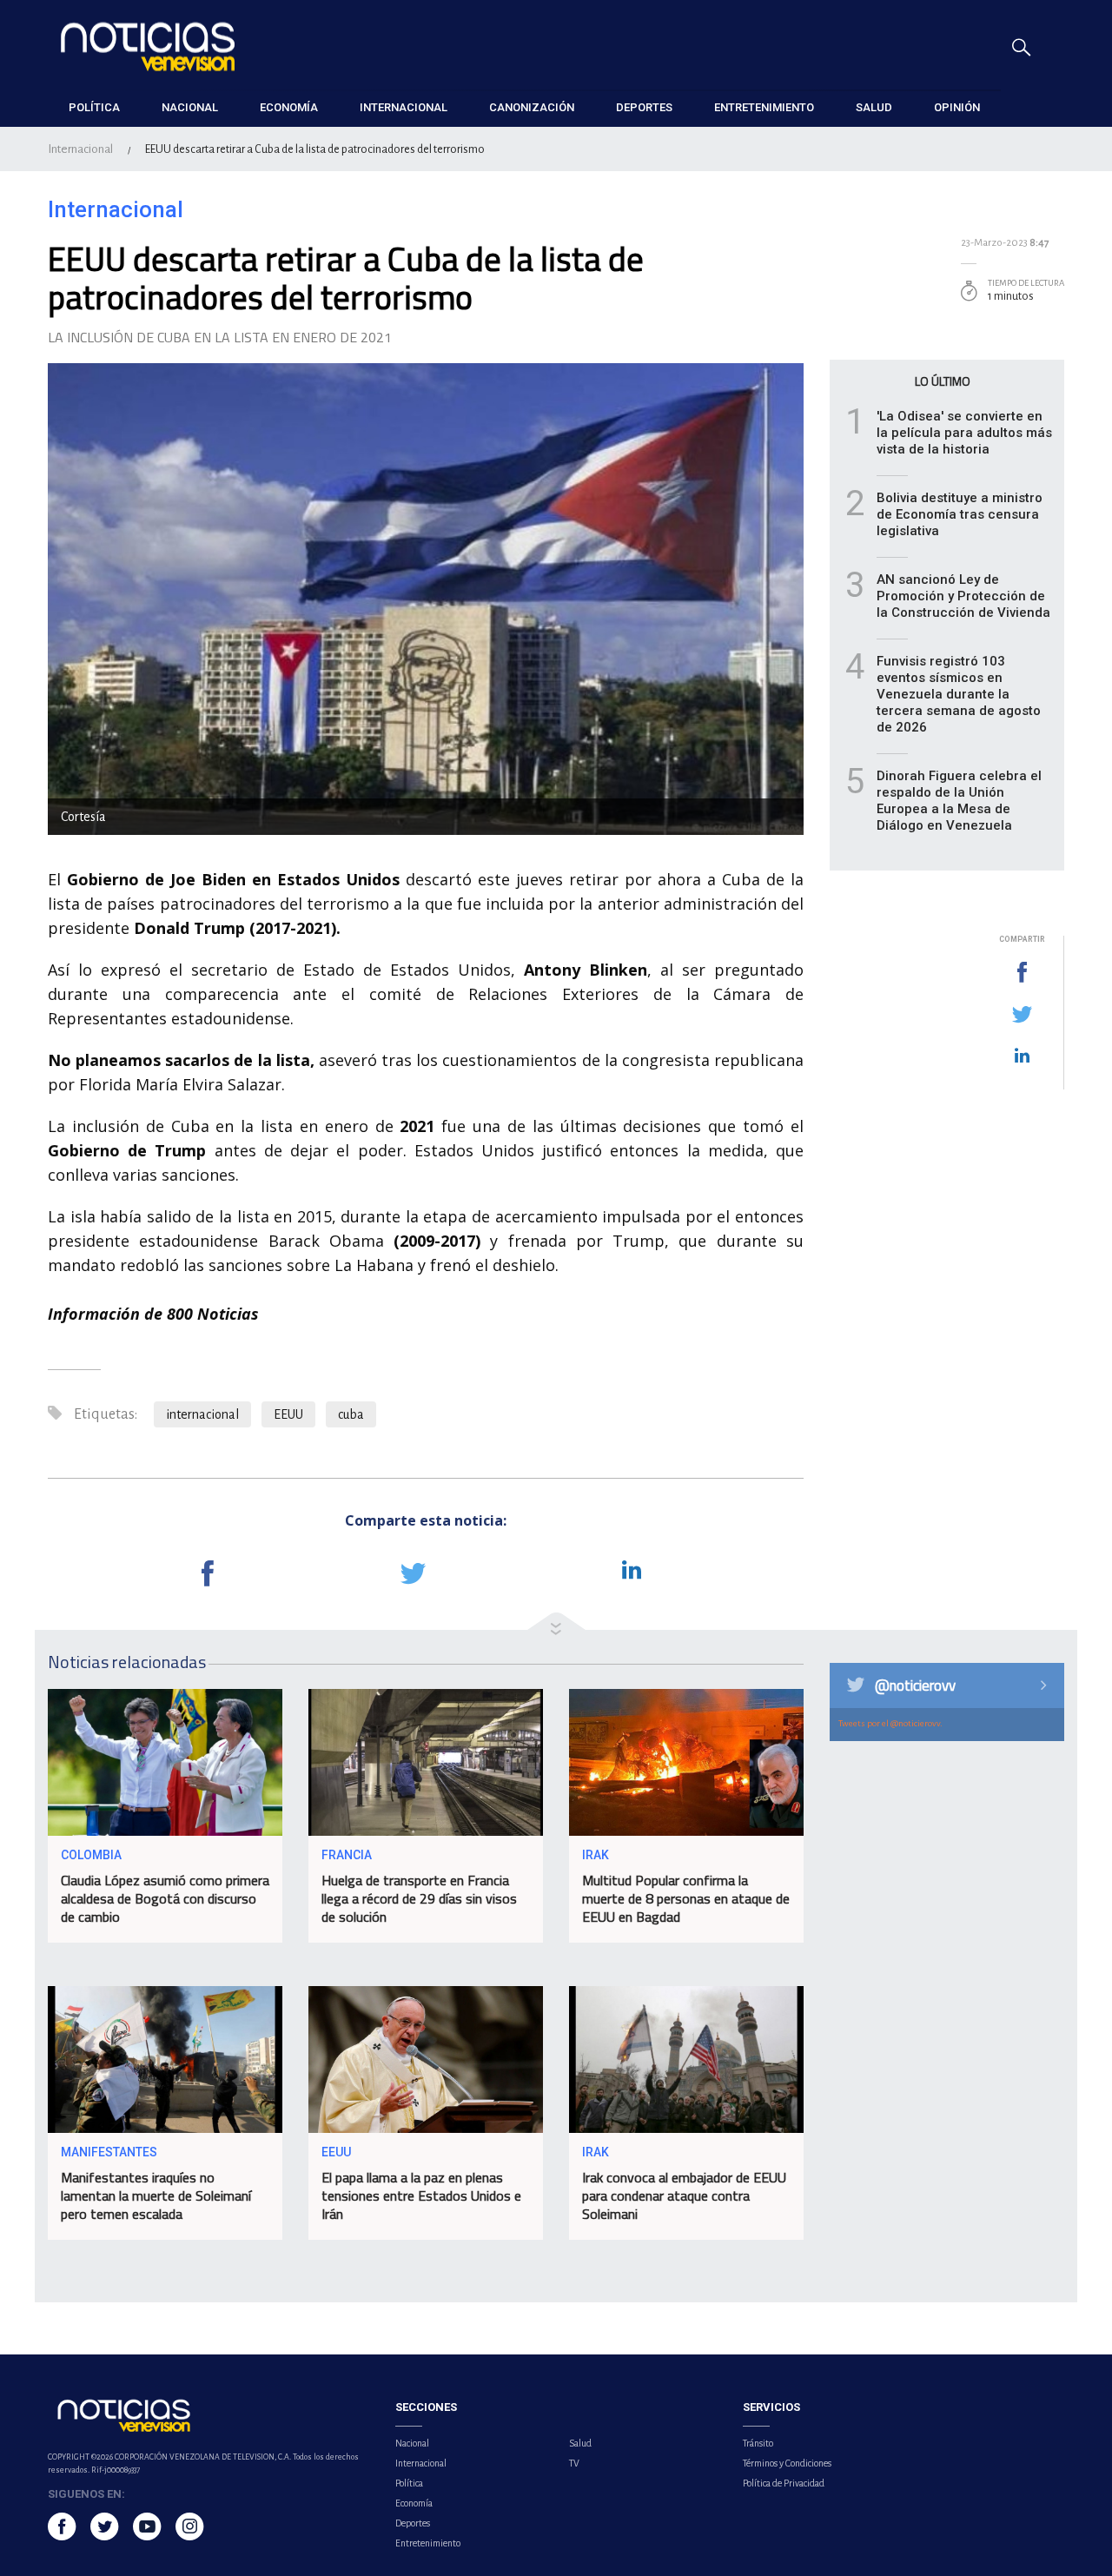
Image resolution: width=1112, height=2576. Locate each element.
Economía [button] (289, 107)
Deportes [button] (644, 107)
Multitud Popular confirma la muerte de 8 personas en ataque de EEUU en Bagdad (686, 1898)
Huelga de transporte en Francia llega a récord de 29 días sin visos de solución (419, 1898)
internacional (202, 1414)
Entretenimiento (428, 2543)
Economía (414, 2503)
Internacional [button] (404, 107)
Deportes (413, 2523)
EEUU (288, 1414)
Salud (580, 2443)
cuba (351, 1414)
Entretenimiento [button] (764, 107)
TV (574, 2463)
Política (409, 2483)
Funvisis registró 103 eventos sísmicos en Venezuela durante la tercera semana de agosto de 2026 (959, 694)
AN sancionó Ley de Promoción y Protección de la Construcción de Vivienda (963, 596)
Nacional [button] (190, 107)
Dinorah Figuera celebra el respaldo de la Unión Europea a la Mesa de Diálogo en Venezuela (959, 801)
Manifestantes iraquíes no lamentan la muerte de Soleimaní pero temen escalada (156, 2195)
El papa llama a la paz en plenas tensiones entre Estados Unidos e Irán (421, 2195)
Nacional (412, 2443)
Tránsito (758, 2443)
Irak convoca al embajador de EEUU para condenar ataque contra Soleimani (684, 2195)
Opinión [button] (957, 107)
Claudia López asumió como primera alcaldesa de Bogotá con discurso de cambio (165, 1898)
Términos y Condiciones (787, 2463)
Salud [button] (874, 107)
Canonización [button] (532, 107)
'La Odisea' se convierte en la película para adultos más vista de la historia (964, 433)
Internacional (80, 149)
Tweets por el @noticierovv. (890, 1723)
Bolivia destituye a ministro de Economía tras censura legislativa (960, 514)
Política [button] (94, 107)
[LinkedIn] (1022, 1056)
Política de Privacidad (784, 2483)
